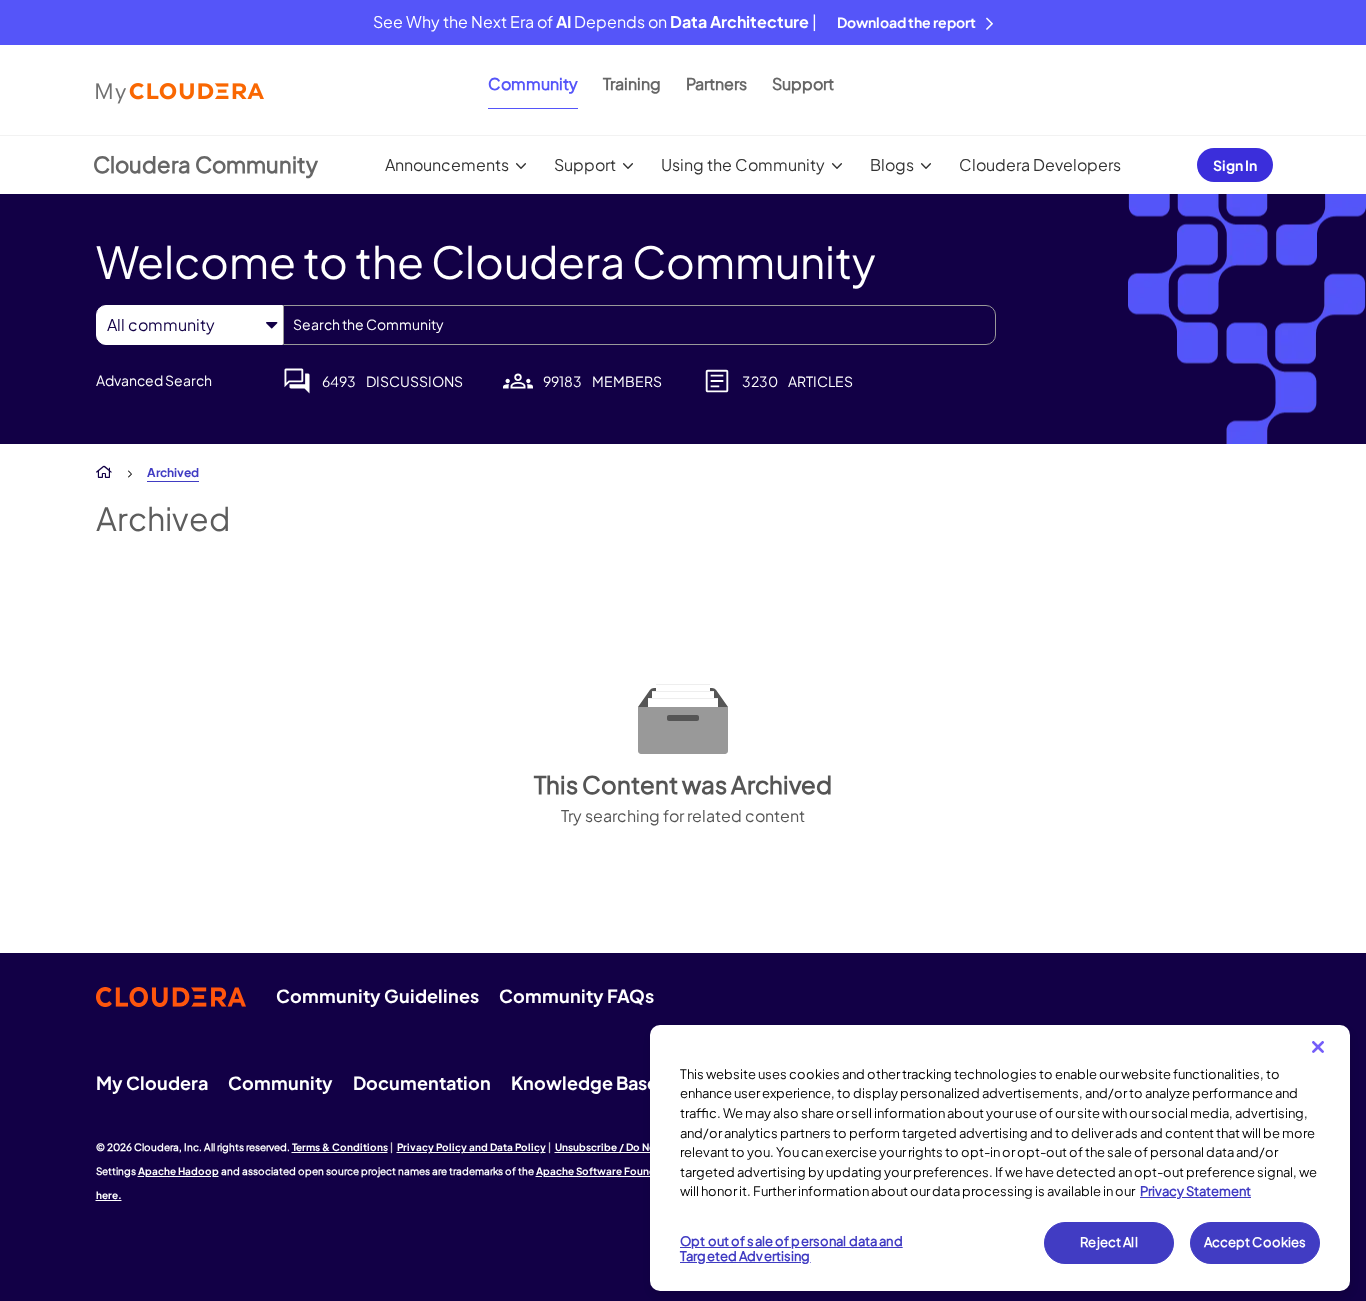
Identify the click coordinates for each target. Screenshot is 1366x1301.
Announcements (447, 164)
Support (803, 83)
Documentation (422, 1082)
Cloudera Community (205, 164)
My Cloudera (152, 1082)
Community (533, 83)
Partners (716, 83)
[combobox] (639, 325)
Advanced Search (154, 380)
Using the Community (743, 164)
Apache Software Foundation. (611, 1171)
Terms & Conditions (340, 1147)
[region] (1000, 1158)
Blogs (892, 164)
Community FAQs (576, 995)
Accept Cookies (1255, 1242)
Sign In (1235, 165)
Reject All (1108, 1242)
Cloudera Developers (1040, 164)
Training (632, 83)
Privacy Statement (1195, 1191)
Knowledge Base (584, 1082)
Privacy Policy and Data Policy (471, 1147)
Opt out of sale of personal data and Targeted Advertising (791, 1249)
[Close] (1318, 1047)
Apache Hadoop (178, 1171)
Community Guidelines (377, 995)
